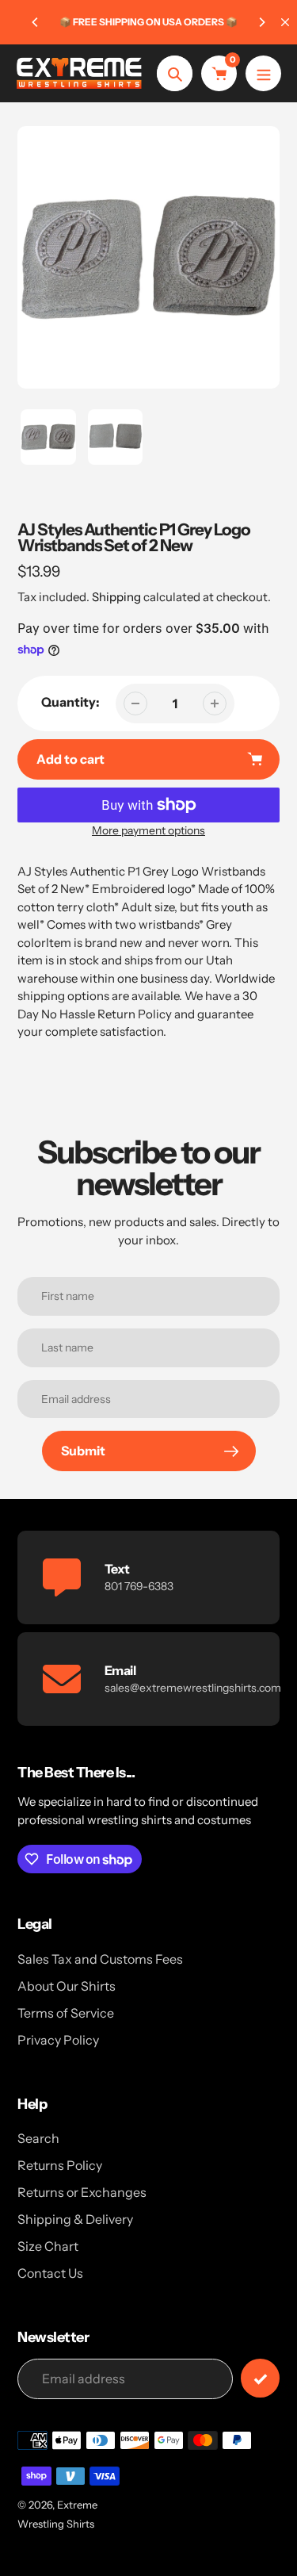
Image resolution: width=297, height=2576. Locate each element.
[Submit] (260, 2378)
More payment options (148, 830)
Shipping (116, 597)
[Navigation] (263, 73)
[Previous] (36, 22)
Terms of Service (66, 2013)
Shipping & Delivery (75, 2219)
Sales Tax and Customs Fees (100, 1959)
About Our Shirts (67, 1986)
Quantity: (70, 702)
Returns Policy (60, 2165)
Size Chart (48, 2246)
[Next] (261, 22)
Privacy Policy (58, 2040)
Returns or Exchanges (82, 2192)
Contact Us (50, 2273)
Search (38, 2138)
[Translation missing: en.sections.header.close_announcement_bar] (285, 22)
